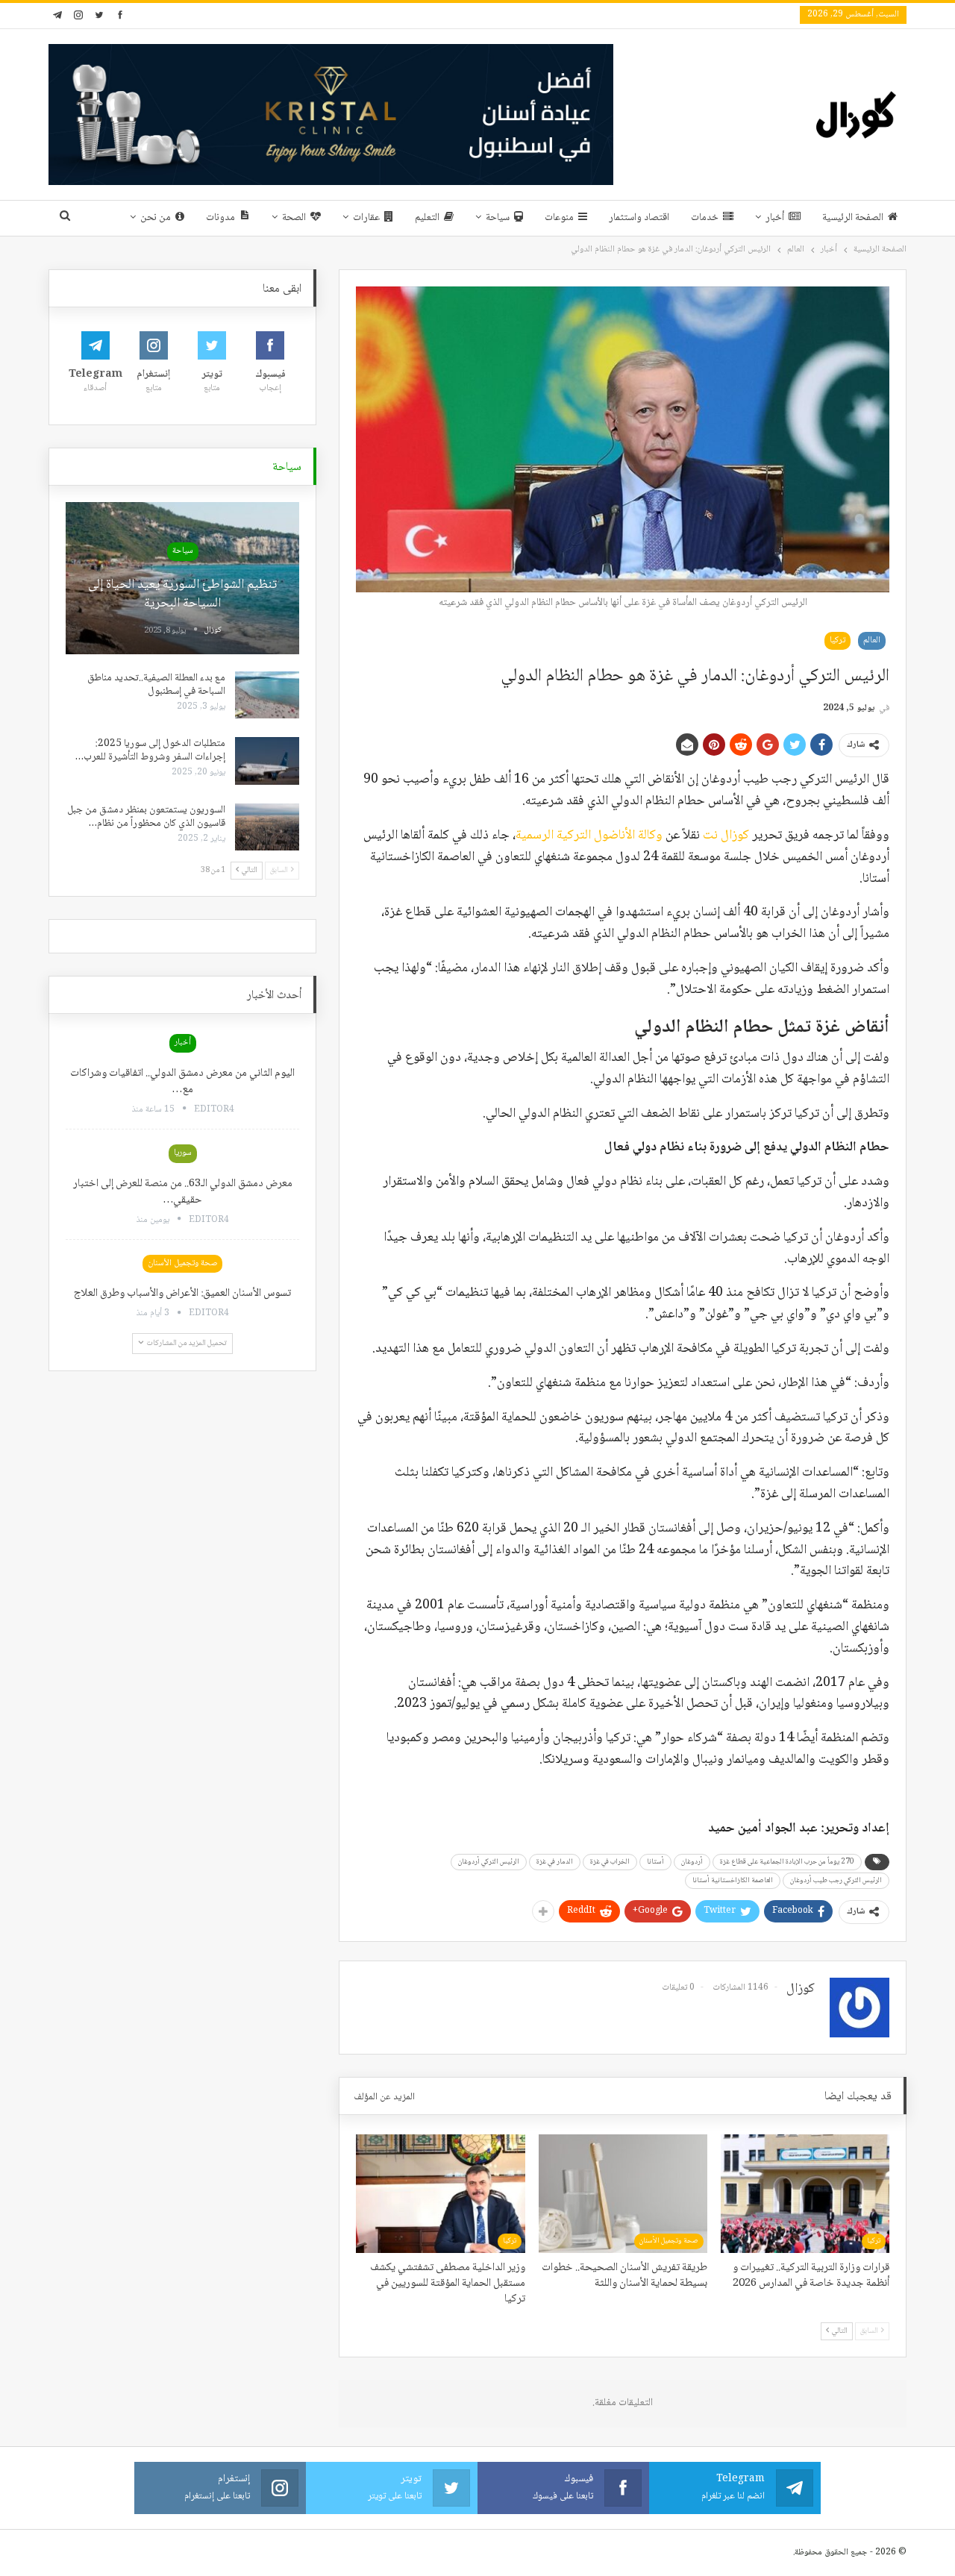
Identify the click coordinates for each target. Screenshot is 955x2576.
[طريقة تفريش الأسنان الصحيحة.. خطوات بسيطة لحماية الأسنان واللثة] (623, 2193)
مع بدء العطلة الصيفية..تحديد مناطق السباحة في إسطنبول (156, 685)
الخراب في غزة (610, 1862)
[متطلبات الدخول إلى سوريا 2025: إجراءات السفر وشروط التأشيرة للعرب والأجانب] (267, 761)
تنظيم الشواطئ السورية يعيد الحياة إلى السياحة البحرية (182, 594)
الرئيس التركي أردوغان (489, 1862)
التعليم (427, 218)
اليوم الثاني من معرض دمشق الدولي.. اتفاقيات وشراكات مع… (182, 1082)
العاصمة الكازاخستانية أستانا (733, 1880)
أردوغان (692, 1862)
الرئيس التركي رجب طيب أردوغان (836, 1880)
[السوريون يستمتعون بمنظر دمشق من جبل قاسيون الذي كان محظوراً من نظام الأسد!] (267, 827)
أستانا (655, 1862)
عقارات (366, 218)
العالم (872, 640)
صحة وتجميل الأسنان (669, 2241)
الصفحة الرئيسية (853, 218)
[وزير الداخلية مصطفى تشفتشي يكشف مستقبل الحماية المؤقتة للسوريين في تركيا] (440, 2193)
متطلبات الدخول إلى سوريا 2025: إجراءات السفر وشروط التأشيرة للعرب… (150, 750)
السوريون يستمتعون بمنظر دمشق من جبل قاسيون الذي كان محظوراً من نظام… (146, 817)
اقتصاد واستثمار (639, 218)
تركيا (837, 640)
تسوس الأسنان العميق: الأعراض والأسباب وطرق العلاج (182, 1294)
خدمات (705, 218)
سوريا (183, 1153)
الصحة (294, 218)
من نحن (156, 218)
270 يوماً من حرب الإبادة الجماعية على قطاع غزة (787, 1862)
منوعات (559, 218)
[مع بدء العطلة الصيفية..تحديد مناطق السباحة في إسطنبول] (267, 695)
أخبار (775, 218)
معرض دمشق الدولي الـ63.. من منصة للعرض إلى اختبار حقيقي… (183, 1192)
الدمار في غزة (555, 1862)
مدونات (220, 218)
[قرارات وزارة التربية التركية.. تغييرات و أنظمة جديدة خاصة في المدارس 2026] (805, 2193)
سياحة (498, 218)
